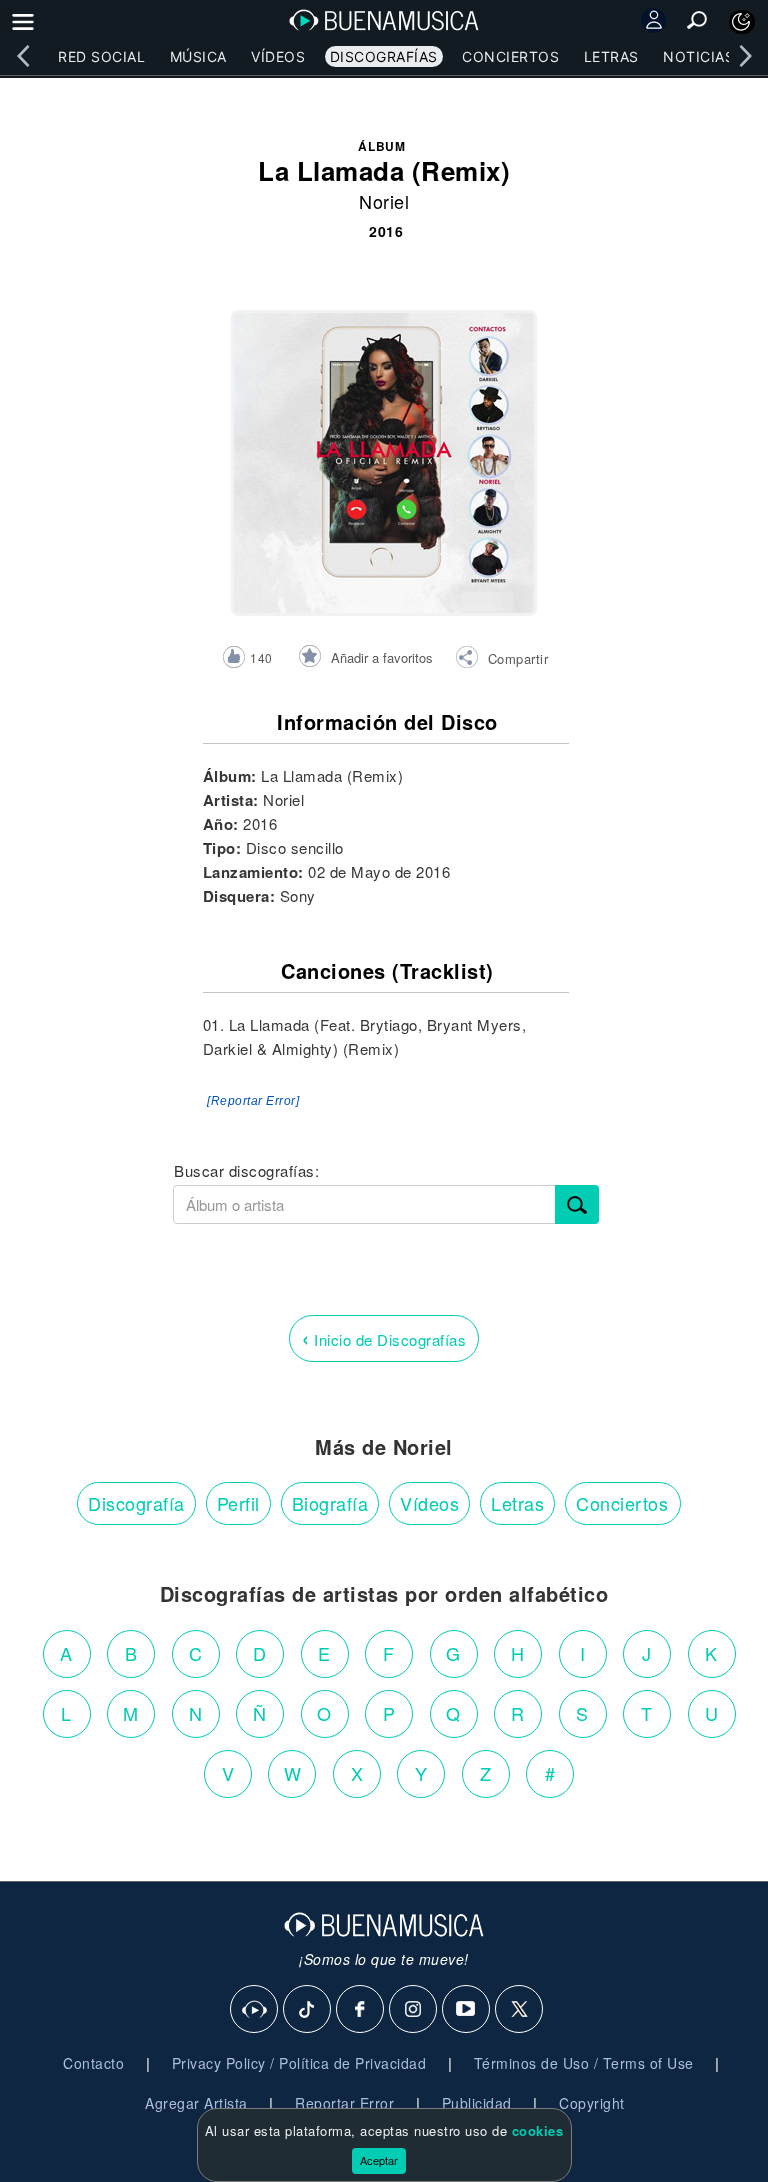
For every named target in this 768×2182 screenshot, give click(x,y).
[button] (501, 660)
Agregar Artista (196, 2103)
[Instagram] (414, 2010)
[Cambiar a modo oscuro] (742, 22)
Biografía (330, 1503)
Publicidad (477, 2103)
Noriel (384, 201)
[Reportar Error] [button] (253, 1101)
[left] (23, 56)
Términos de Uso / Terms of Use (584, 2063)
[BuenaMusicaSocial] (255, 2010)
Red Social (101, 56)
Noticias (698, 56)
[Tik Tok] (308, 2010)
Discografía (136, 1503)
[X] (520, 2010)
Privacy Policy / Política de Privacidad (299, 2063)
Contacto (93, 2063)
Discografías (384, 56)
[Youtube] (467, 2010)
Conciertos (510, 56)
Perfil (238, 1503)
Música (198, 56)
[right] (745, 56)
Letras (611, 56)
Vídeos (278, 56)
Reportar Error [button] (344, 2103)
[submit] (577, 1204)
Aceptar (379, 2160)
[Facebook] (361, 2010)
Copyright (592, 2103)
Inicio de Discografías (384, 1337)
